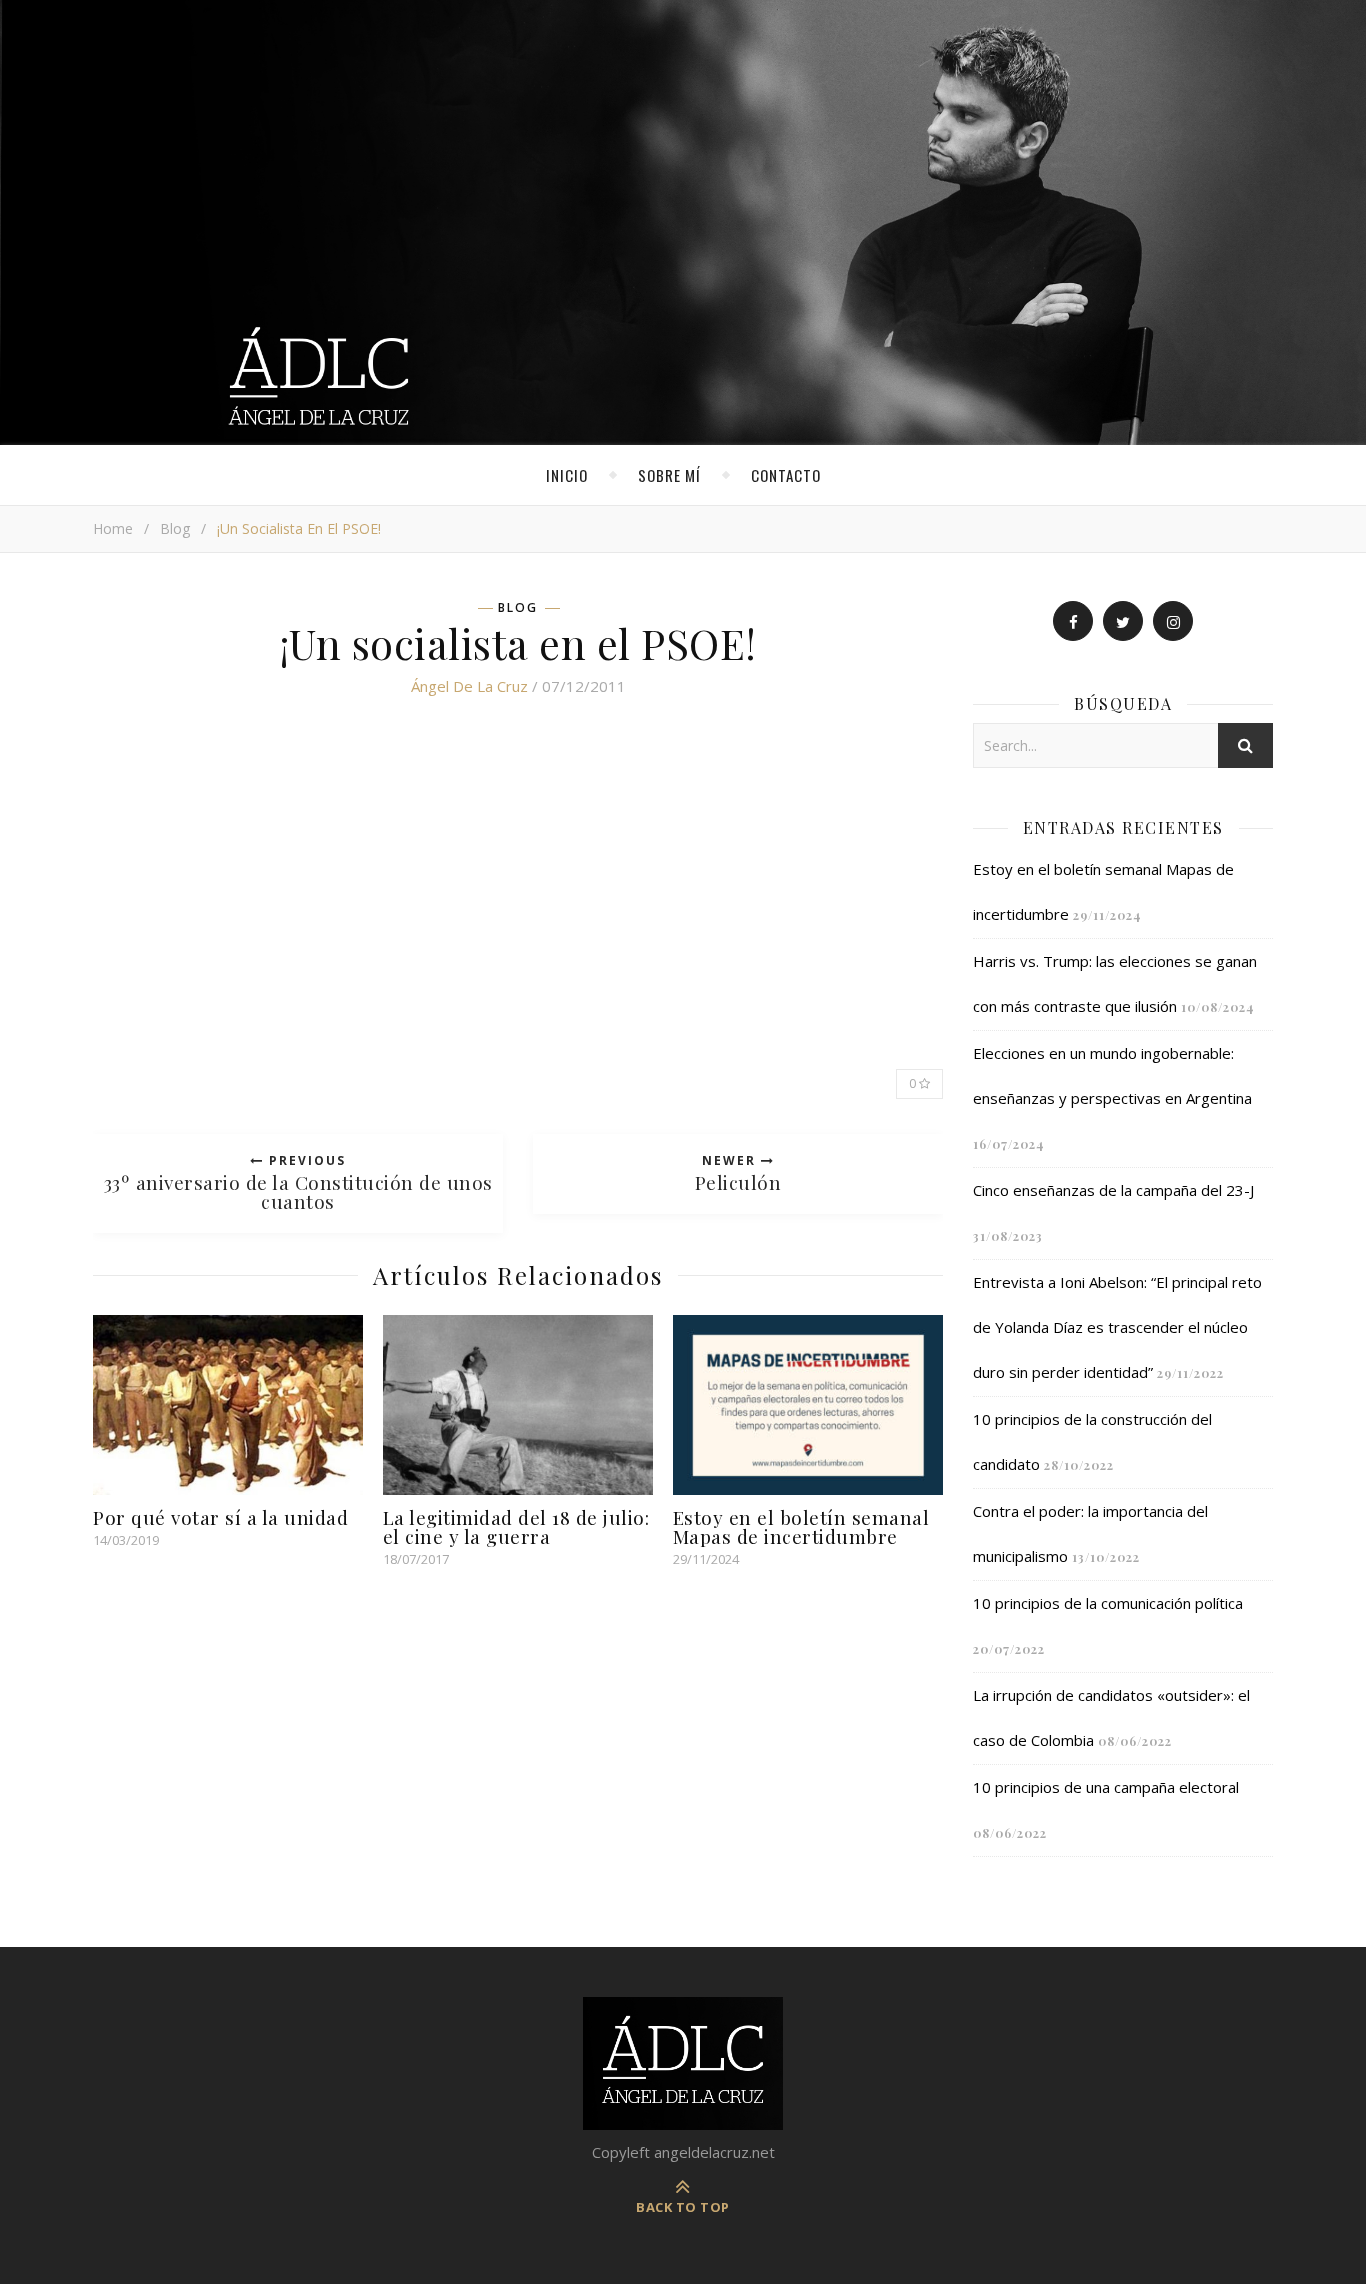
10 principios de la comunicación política (1108, 1603)
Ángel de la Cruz (469, 686)
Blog (175, 528)
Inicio (567, 475)
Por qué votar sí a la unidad (220, 1517)
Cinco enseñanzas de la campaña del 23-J (1113, 1190)
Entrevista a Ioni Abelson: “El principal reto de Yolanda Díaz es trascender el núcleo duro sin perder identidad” (1117, 1327)
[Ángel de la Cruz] (683, 222)
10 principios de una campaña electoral (1106, 1787)
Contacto (786, 475)
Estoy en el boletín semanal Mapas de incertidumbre (801, 1526)
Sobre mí (669, 475)
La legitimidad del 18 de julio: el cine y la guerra (516, 1526)
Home (113, 528)
